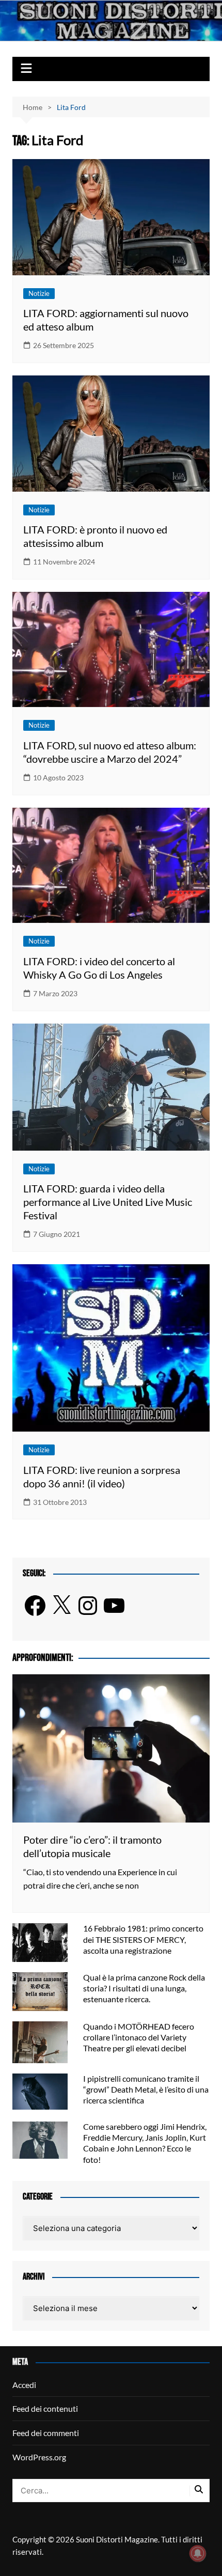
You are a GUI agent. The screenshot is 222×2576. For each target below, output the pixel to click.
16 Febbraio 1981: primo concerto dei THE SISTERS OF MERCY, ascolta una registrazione (143, 1939)
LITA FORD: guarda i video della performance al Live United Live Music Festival (108, 1202)
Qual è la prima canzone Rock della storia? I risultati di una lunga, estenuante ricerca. (144, 1988)
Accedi (24, 2385)
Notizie (39, 293)
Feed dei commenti (46, 2433)
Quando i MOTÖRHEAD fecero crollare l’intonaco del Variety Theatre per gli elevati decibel (139, 2037)
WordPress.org (39, 2457)
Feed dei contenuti (45, 2408)
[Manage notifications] (198, 2553)
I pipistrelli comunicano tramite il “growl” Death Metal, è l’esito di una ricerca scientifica (146, 2089)
